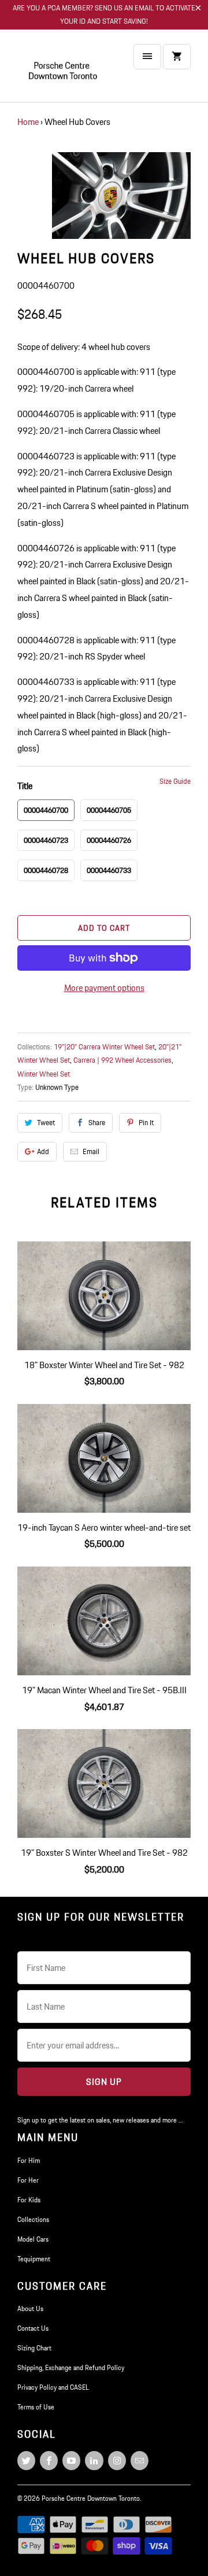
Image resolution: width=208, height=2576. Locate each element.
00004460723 (46, 840)
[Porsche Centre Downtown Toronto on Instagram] (117, 2461)
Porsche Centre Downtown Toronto (91, 2498)
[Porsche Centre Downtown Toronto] (64, 70)
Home (28, 122)
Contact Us (33, 2328)
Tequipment (34, 2259)
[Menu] (147, 57)
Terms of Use (36, 2407)
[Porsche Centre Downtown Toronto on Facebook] (49, 2461)
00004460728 (46, 870)
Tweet (46, 1123)
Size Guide (175, 781)
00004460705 (109, 810)
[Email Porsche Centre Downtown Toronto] (140, 2461)
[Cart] (177, 57)
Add (43, 1151)
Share (97, 1123)
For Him (29, 2160)
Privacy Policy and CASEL (53, 2387)
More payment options (104, 988)
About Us (30, 2308)
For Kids (29, 2200)
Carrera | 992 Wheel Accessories (122, 1060)
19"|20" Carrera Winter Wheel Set (104, 1047)
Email (91, 1151)
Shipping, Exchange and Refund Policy (71, 2367)
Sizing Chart (34, 2348)
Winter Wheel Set (44, 1074)
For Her (28, 2180)
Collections (33, 2219)
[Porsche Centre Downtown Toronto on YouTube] (71, 2461)
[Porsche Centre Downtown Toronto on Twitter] (26, 2461)
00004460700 (46, 810)
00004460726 (109, 840)
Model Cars (33, 2239)
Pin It (146, 1123)
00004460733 (109, 870)
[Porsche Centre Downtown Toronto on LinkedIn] (94, 2461)
